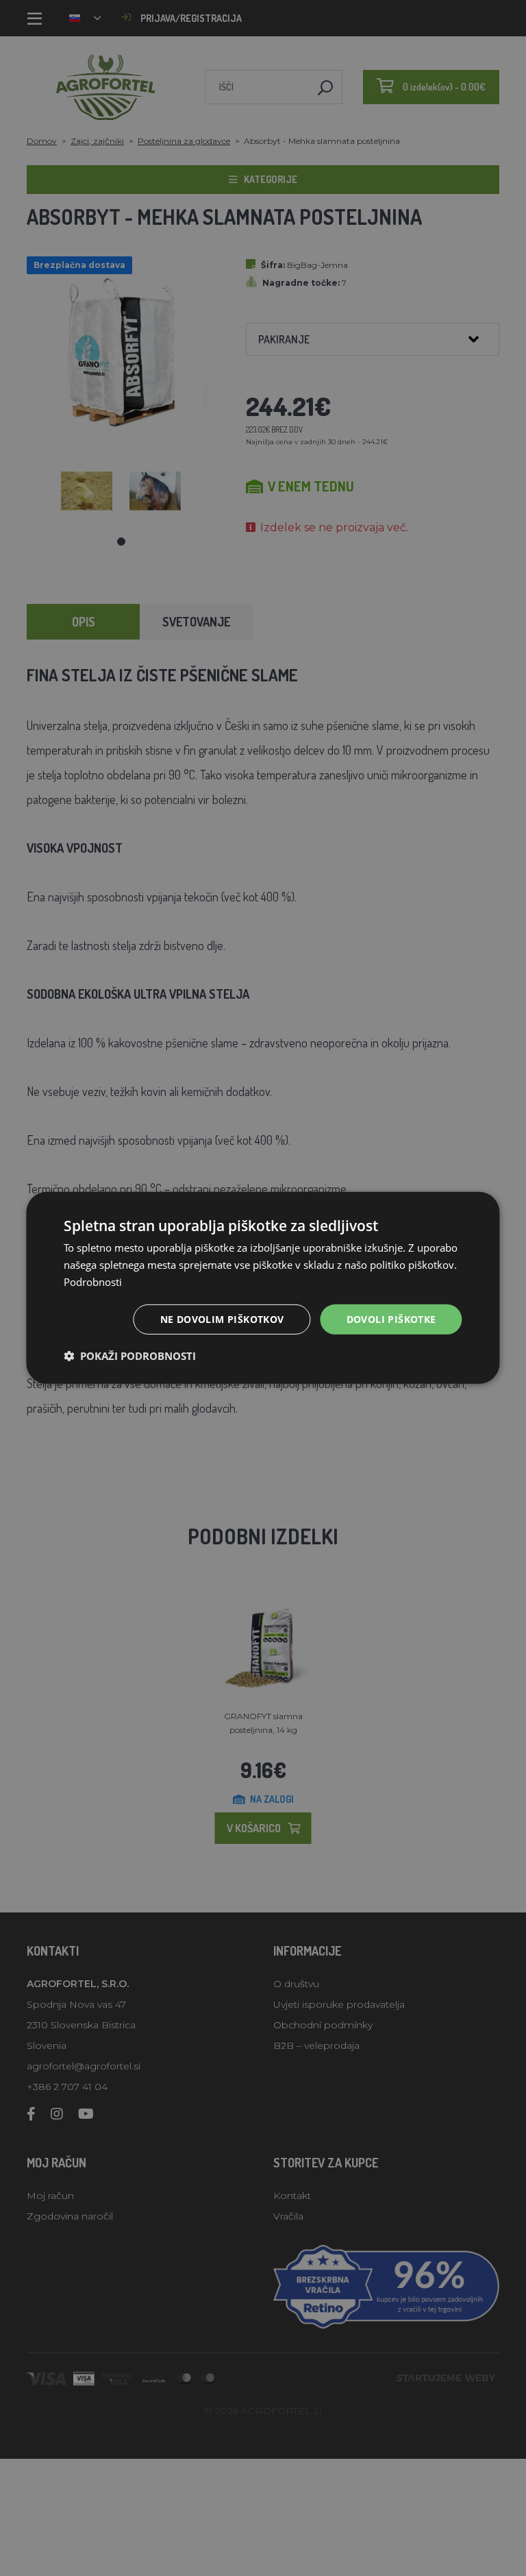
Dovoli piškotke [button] (391, 1319)
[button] (130, 1356)
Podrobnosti (93, 1282)
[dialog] (263, 1288)
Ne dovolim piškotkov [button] (222, 1319)
